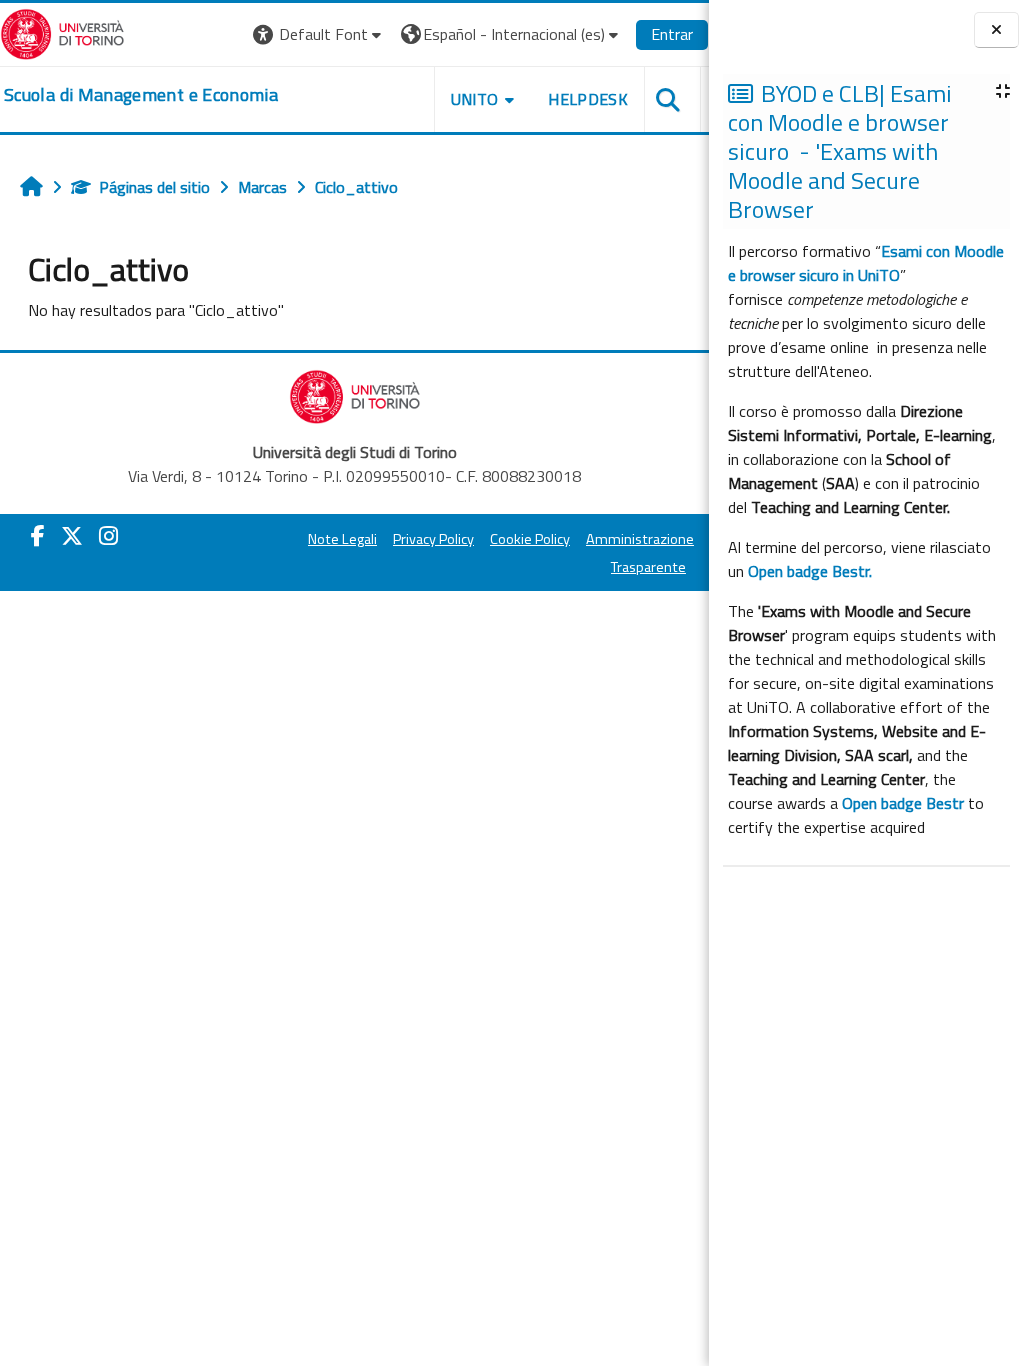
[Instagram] (108, 536)
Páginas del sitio (154, 187)
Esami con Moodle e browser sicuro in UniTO (866, 263)
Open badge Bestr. (810, 571)
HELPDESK (588, 99)
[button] (319, 34)
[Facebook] (38, 536)
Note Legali (342, 539)
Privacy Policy (433, 539)
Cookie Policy (530, 539)
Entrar (672, 34)
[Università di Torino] (62, 32)
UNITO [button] (475, 99)
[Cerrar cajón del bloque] (996, 30)
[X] (72, 536)
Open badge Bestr (903, 803)
